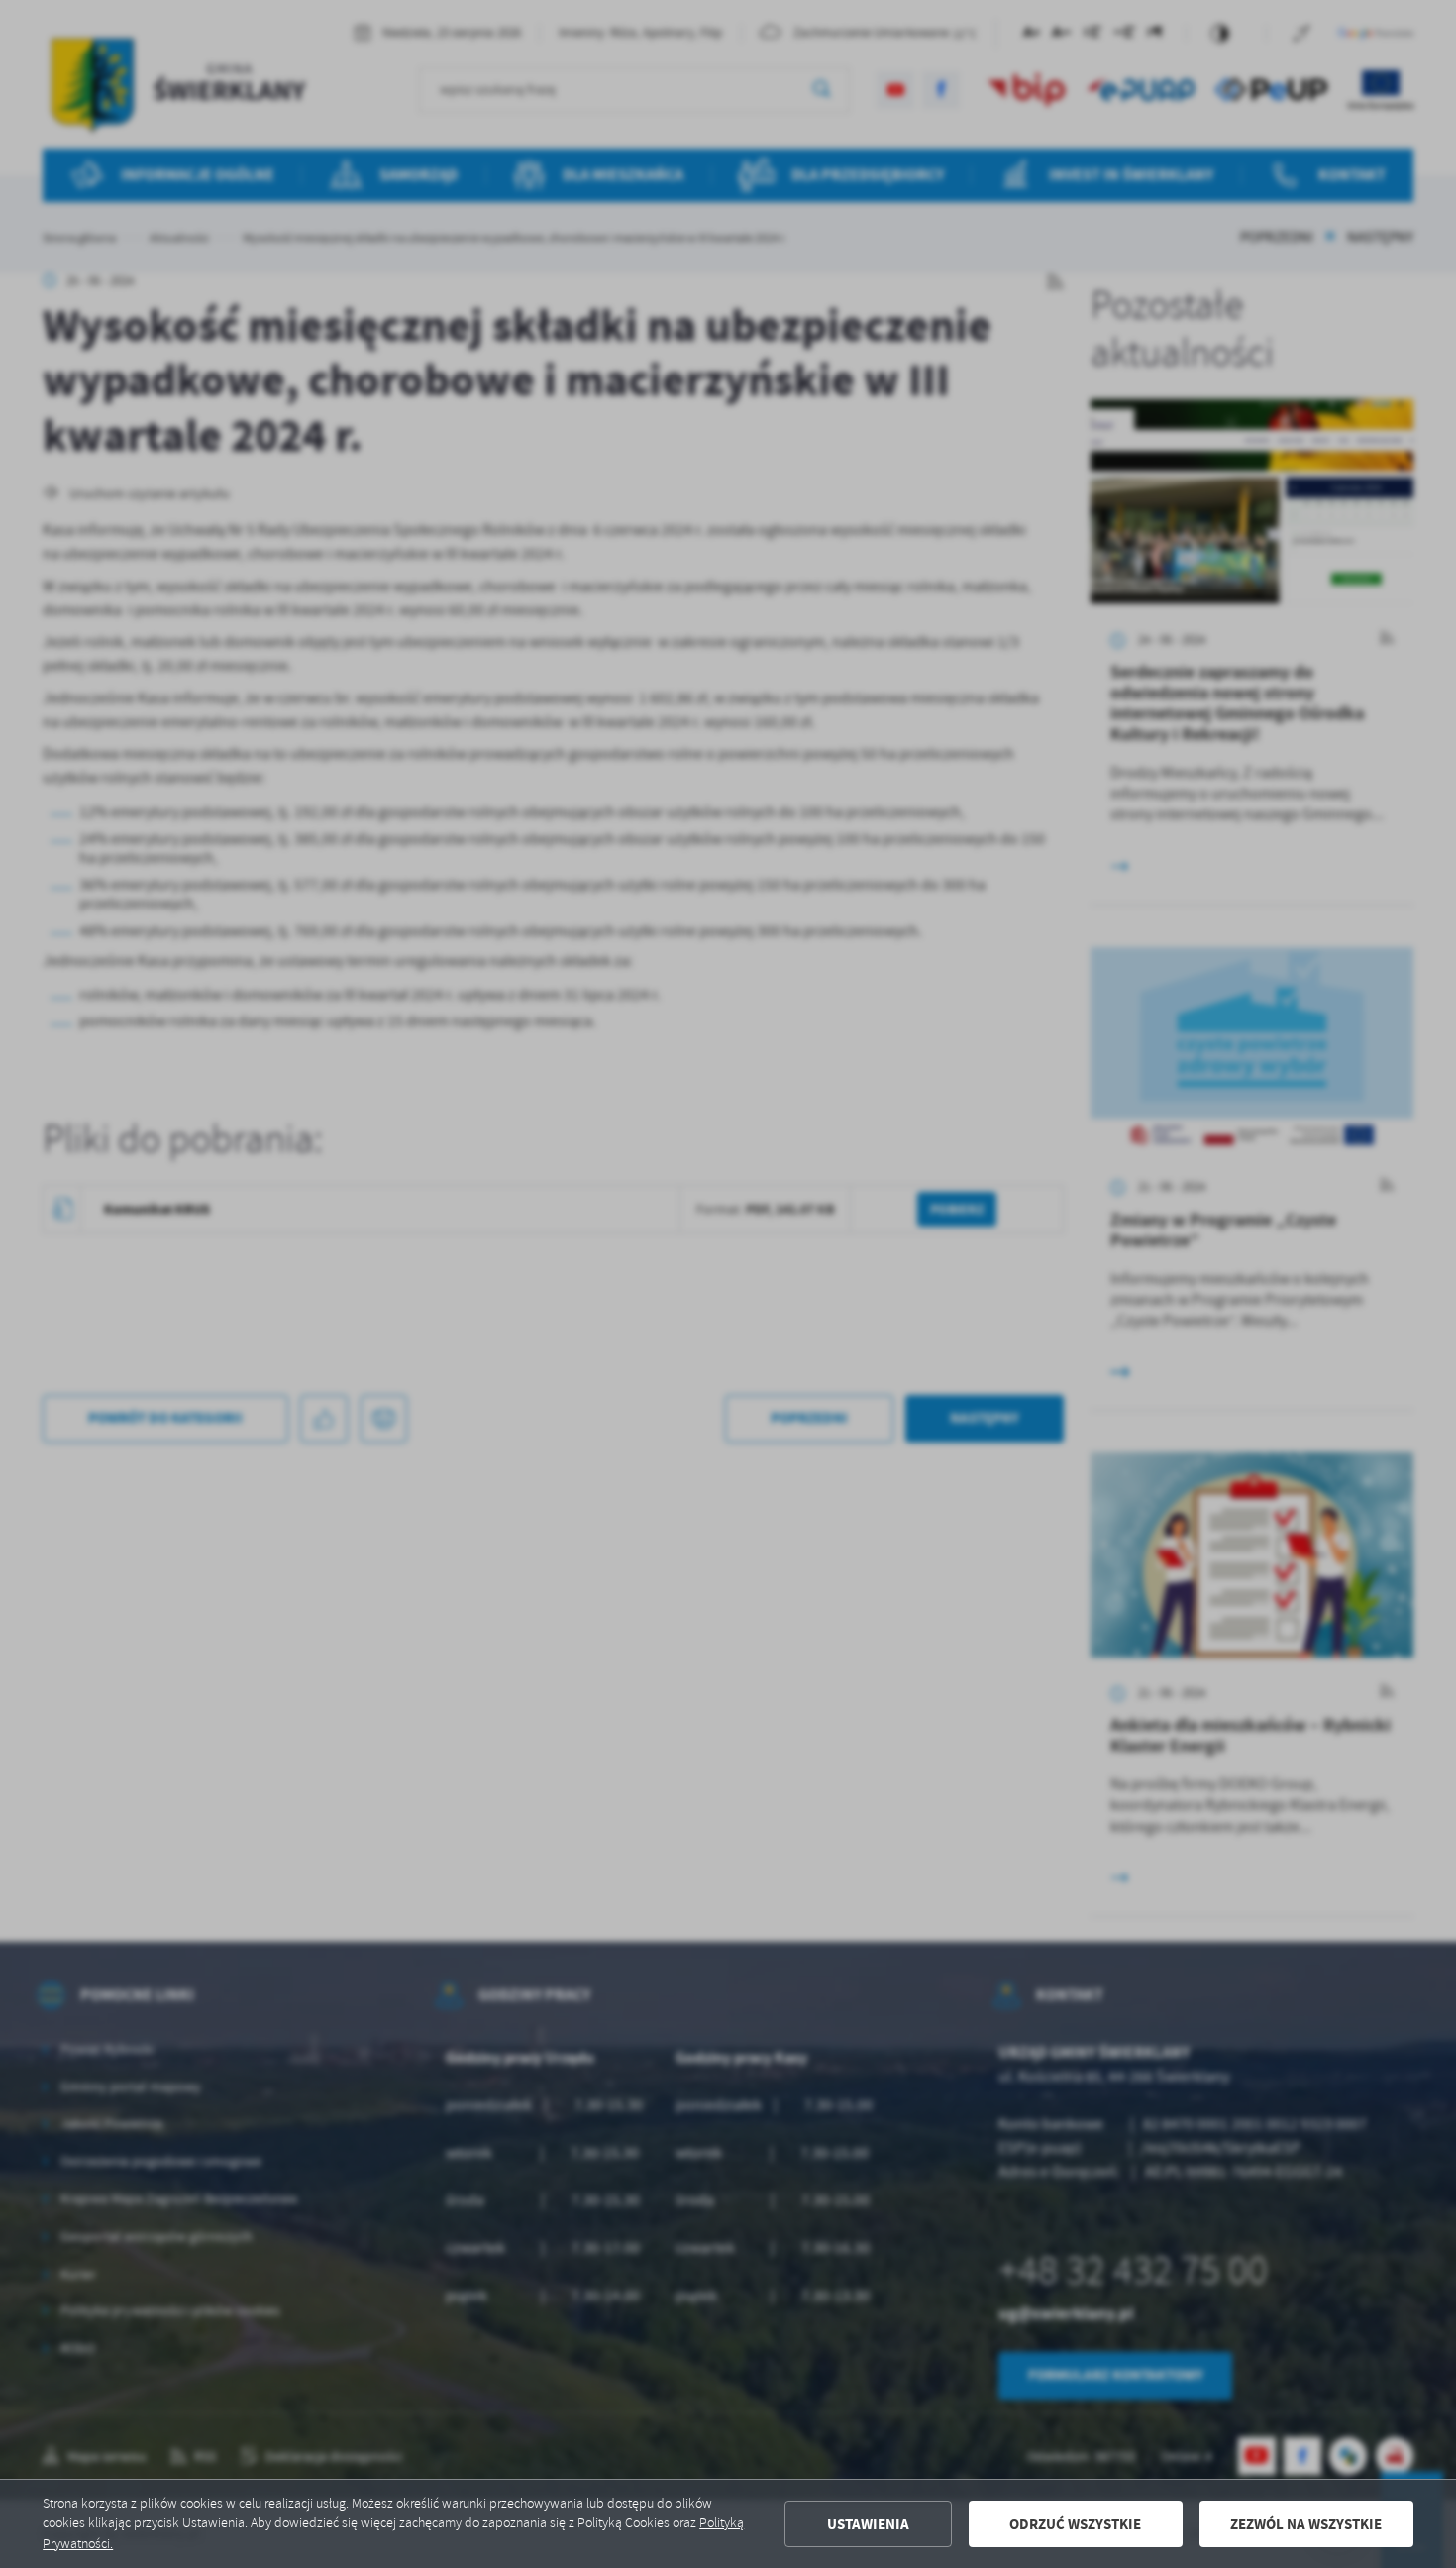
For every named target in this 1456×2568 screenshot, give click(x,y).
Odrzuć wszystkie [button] (1075, 2524)
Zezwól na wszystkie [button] (1306, 2524)
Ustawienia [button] (868, 2524)
